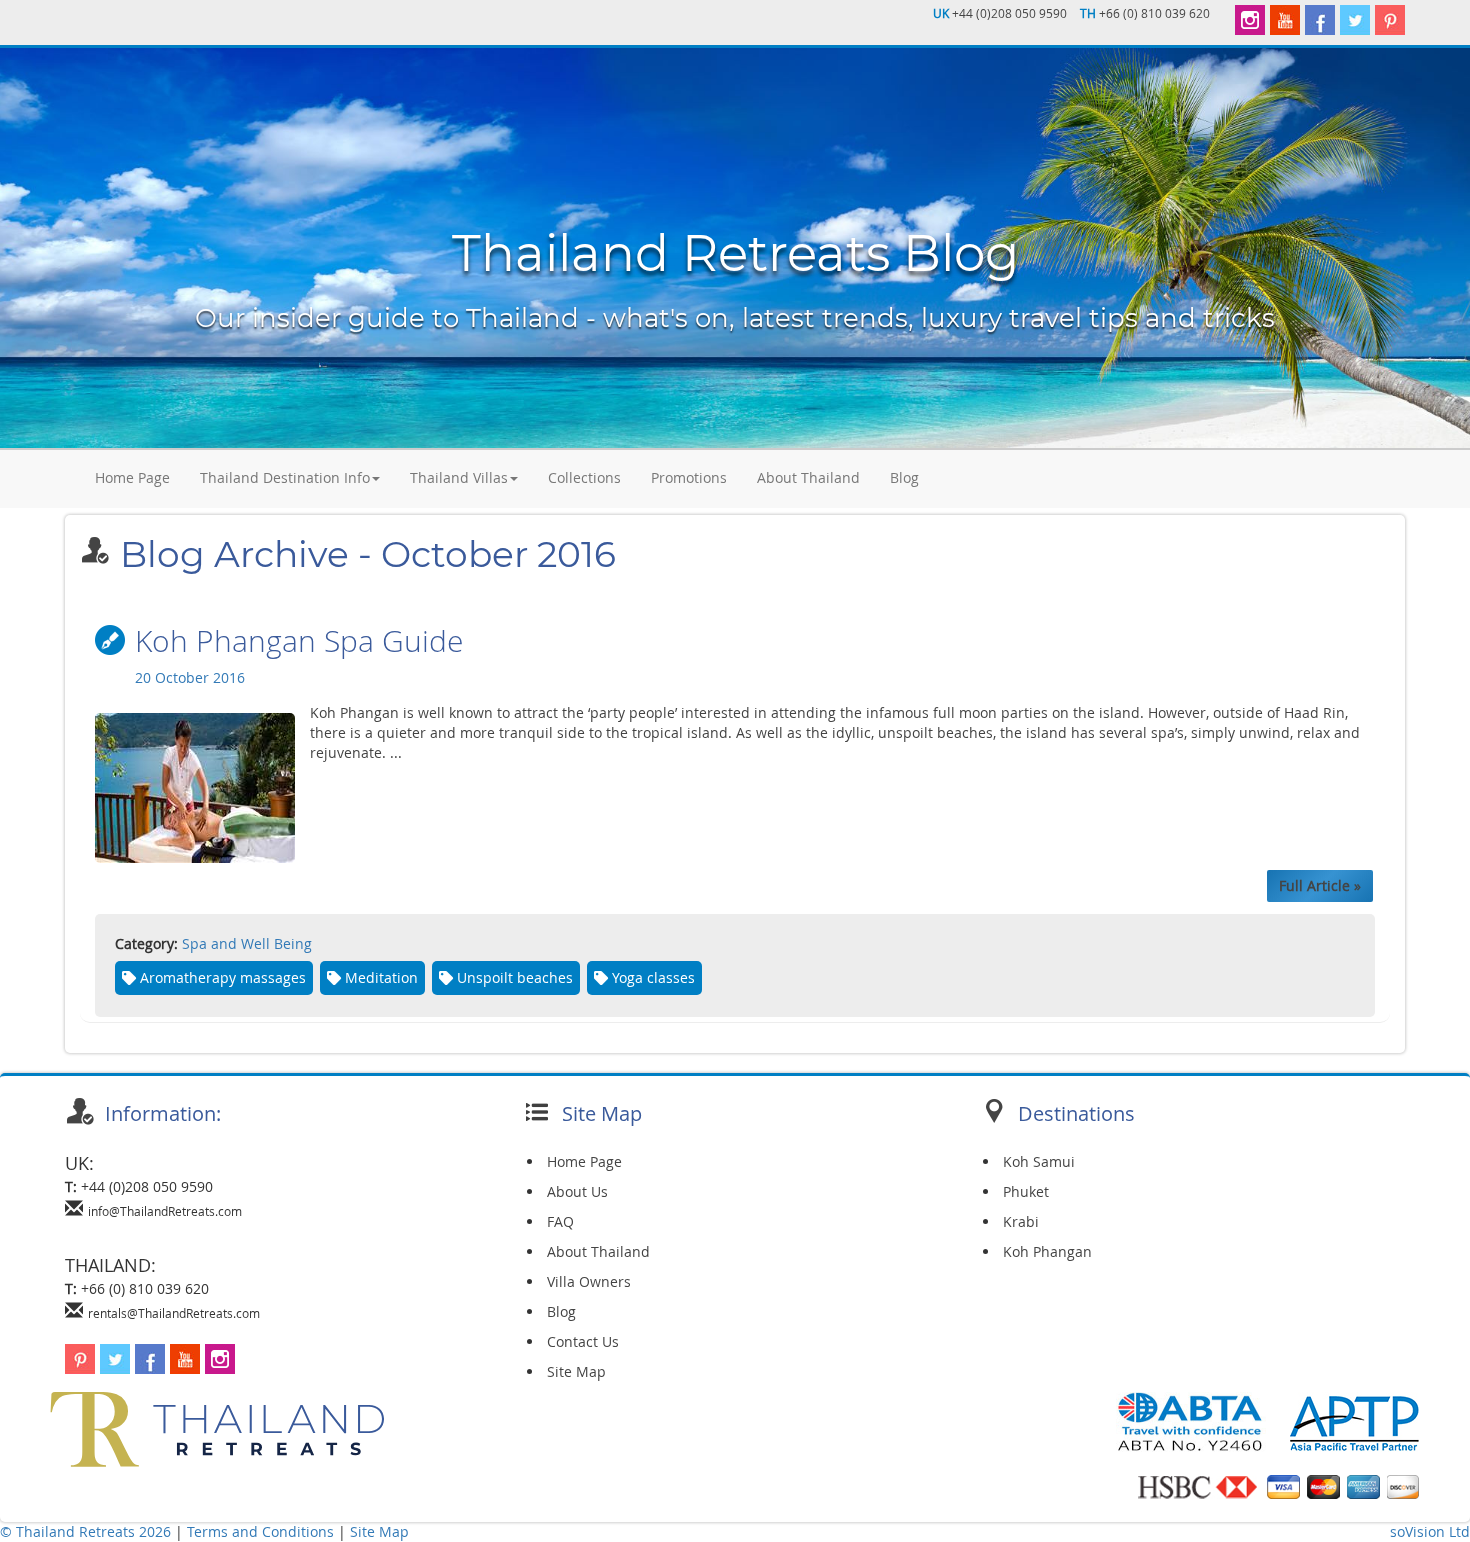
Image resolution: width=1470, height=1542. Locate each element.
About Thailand (808, 477)
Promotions (689, 477)
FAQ (560, 1221)
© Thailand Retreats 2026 (85, 1531)
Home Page (132, 477)
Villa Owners (589, 1281)
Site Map (576, 1371)
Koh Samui (1039, 1161)
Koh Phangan (1047, 1251)
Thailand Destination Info (285, 477)
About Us (577, 1191)
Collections (584, 477)
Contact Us (583, 1341)
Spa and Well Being (247, 943)
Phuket (1026, 1191)
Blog (904, 477)
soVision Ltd (1430, 1531)
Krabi (1021, 1221)
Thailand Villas (459, 477)
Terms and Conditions (262, 1531)
